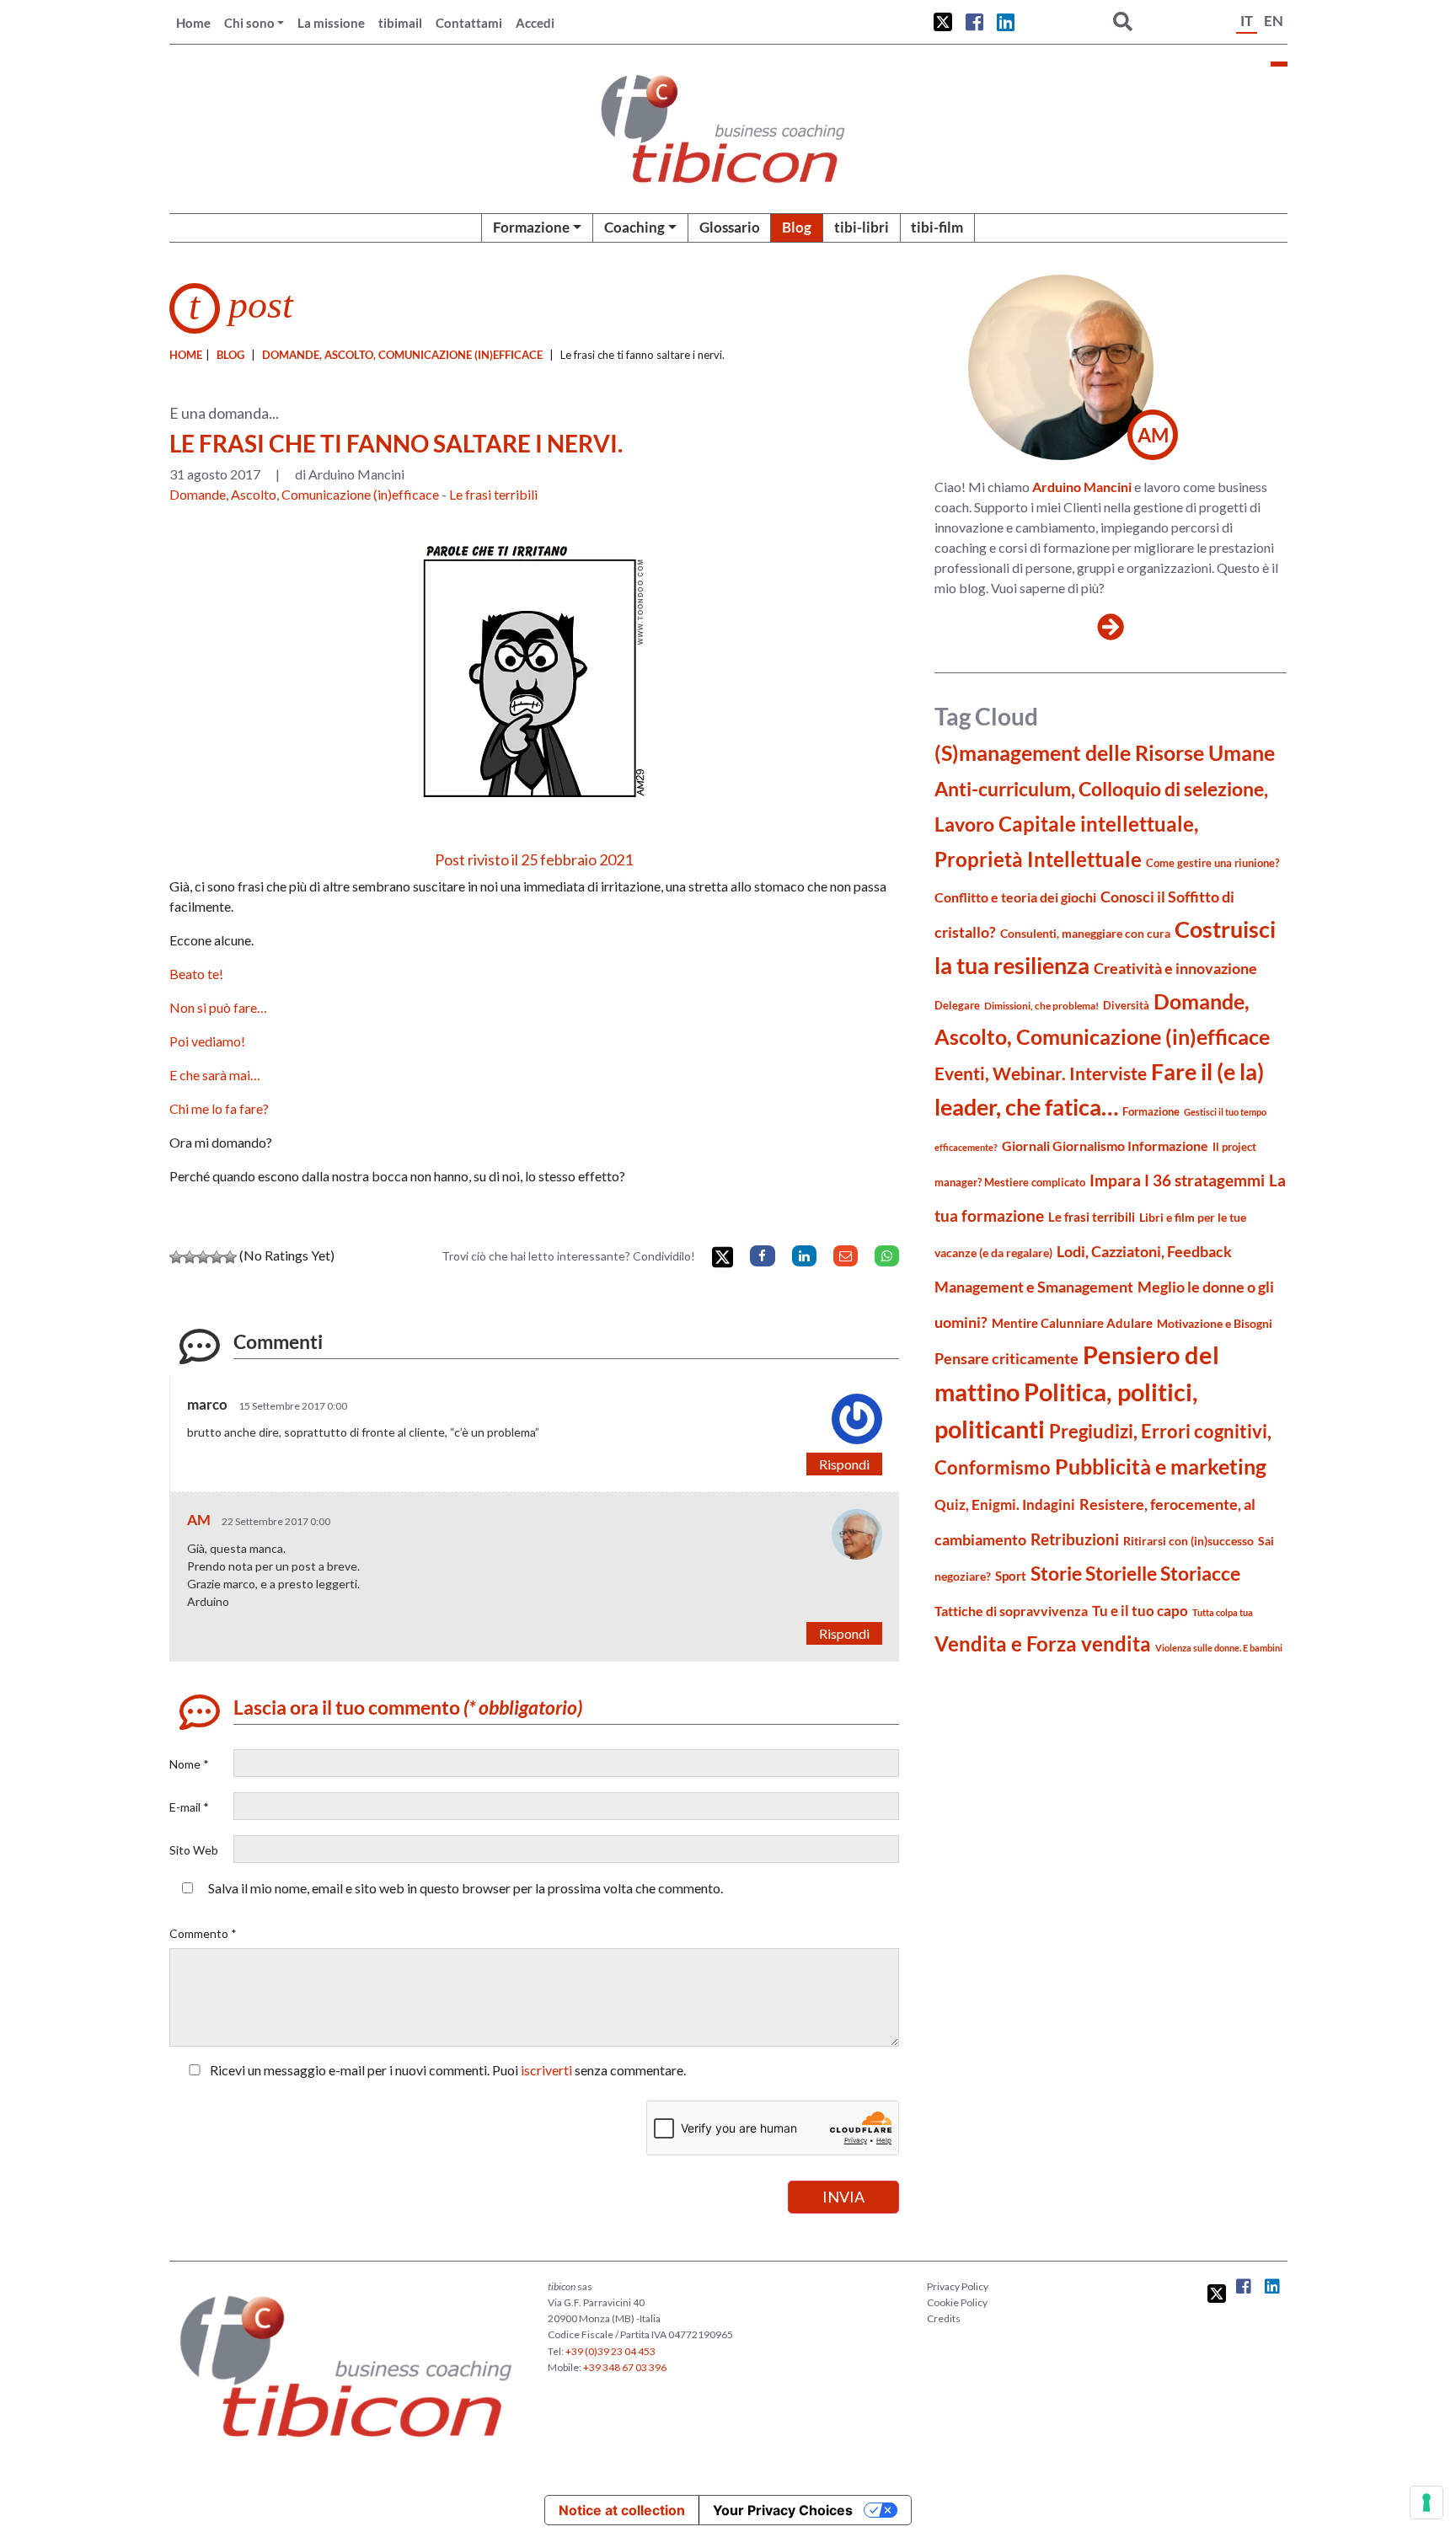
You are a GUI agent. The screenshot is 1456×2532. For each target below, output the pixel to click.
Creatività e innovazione (1175, 969)
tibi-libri (862, 227)
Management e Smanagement (1034, 1287)
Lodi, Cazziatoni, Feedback (1144, 1252)
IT (1247, 21)
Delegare (957, 1005)
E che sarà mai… (215, 1075)
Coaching (634, 227)
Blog (797, 227)
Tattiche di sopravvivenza (1011, 1611)
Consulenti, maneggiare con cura (1085, 933)
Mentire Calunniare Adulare (1072, 1323)
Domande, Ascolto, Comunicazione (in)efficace (402, 355)
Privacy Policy (958, 2286)
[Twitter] (723, 1258)
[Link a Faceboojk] (974, 22)
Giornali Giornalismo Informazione (1105, 1146)
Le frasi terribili (493, 494)
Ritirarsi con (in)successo (1188, 1541)
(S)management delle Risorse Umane (1105, 753)
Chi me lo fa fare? (219, 1108)
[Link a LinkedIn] (1006, 22)
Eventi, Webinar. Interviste (1041, 1073)
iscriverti (546, 2070)
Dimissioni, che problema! (1041, 1006)
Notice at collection (622, 2510)
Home (193, 23)
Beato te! (196, 974)
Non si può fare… (218, 1007)
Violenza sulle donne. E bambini (1219, 1648)
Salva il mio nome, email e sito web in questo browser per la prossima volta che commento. (466, 1888)
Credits (944, 2318)
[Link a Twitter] (943, 22)
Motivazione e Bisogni (1215, 1323)
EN (1274, 21)
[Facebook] (762, 1256)
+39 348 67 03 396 (625, 2367)
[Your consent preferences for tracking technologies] (1427, 2503)
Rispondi (844, 1464)
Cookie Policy (957, 2302)
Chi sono (249, 23)
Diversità (1126, 1006)
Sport (1011, 1576)
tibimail (400, 23)
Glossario (730, 227)
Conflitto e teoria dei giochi (1015, 897)
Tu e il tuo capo (1140, 1611)
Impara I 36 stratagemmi (1177, 1180)
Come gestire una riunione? (1212, 863)
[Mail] (846, 1256)
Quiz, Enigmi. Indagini (1005, 1504)
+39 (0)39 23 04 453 (610, 2351)
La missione (331, 23)
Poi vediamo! (207, 1041)
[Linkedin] (804, 1256)
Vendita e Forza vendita (1043, 1643)
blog (230, 355)
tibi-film (937, 227)
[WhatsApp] (887, 1256)
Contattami (469, 23)
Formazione (531, 227)
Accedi (535, 23)
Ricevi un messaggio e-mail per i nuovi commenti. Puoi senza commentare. (447, 2070)
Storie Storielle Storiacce (1135, 1574)
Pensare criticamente (1006, 1359)
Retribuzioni (1075, 1539)
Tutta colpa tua (1223, 1612)
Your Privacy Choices (783, 2510)
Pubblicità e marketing (1161, 1467)
